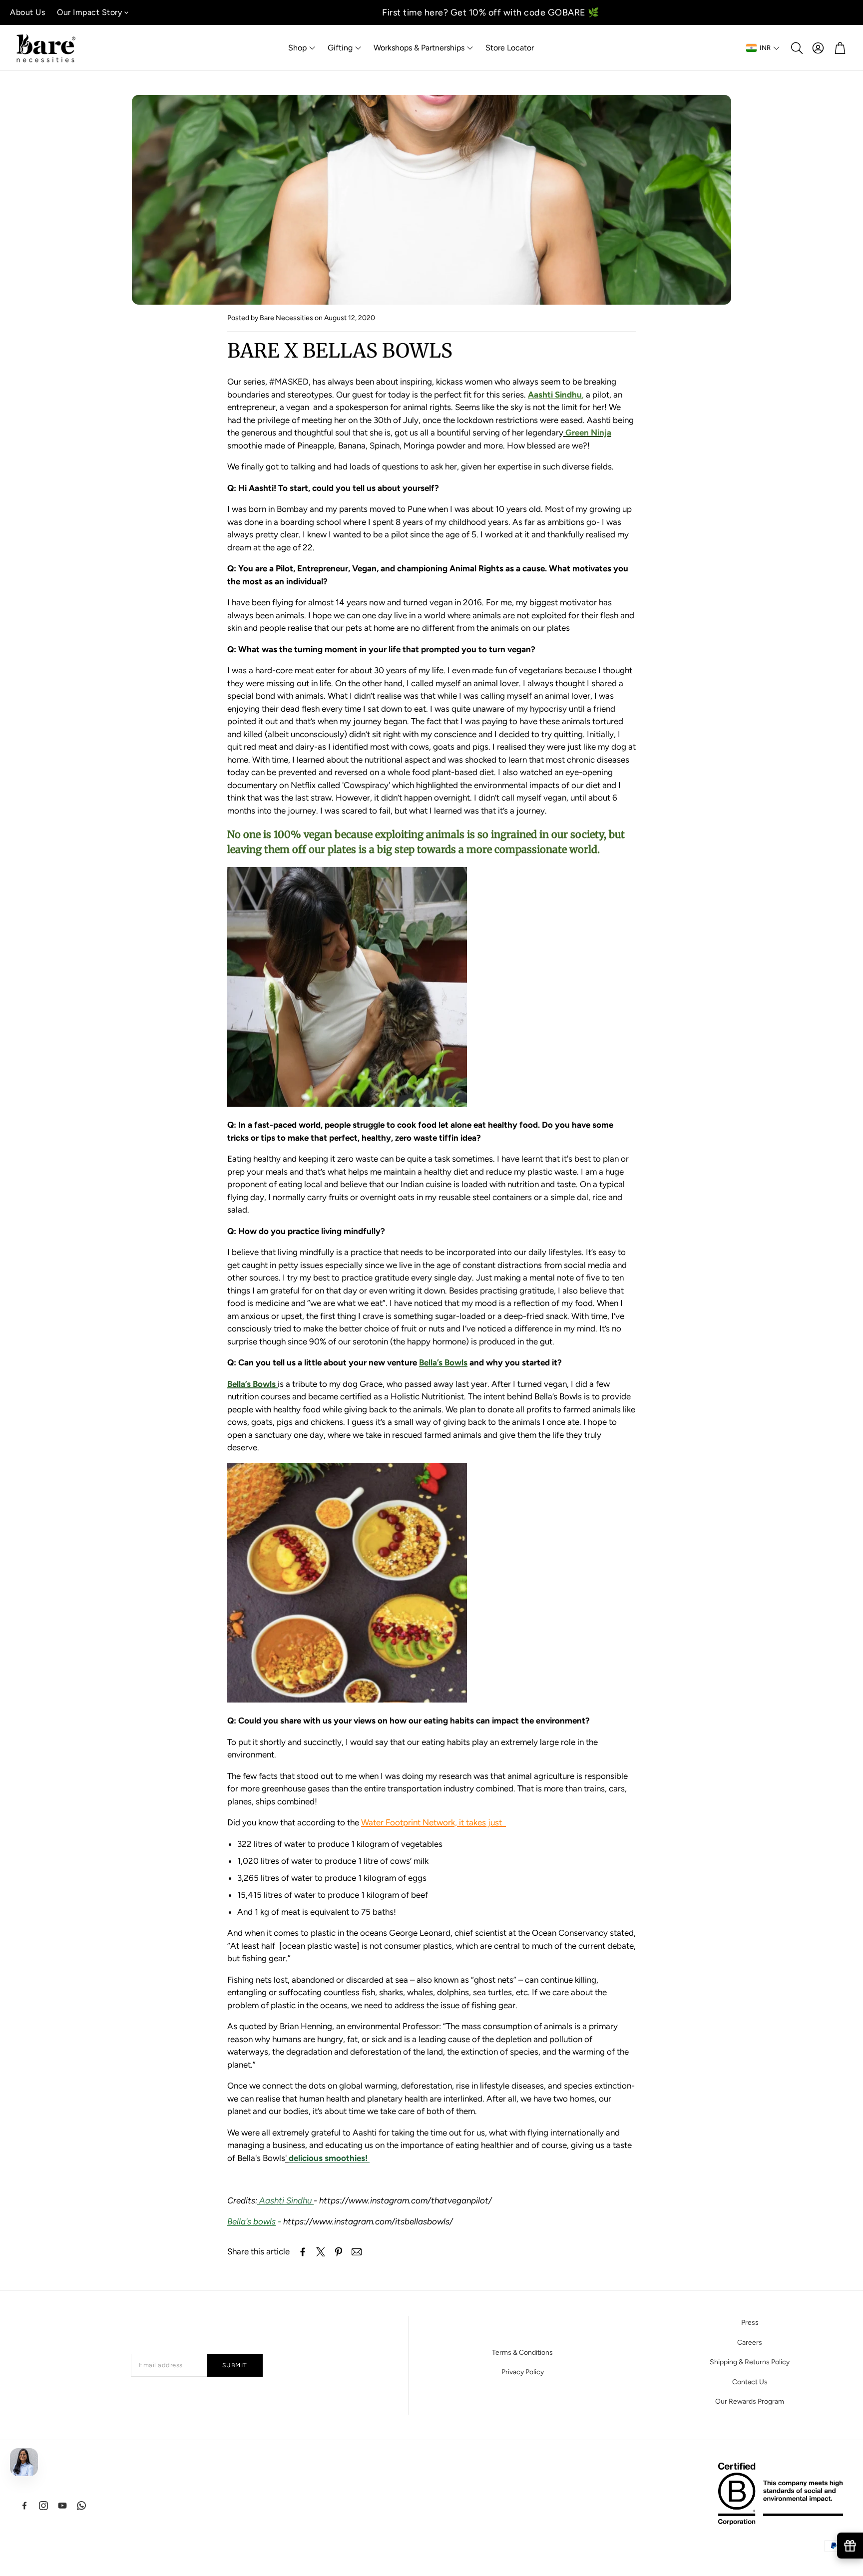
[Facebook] (24, 2506)
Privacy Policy (523, 2372)
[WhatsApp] (81, 2506)
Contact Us (750, 2382)
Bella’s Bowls (252, 1384)
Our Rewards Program (750, 2401)
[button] (796, 48)
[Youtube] (62, 2506)
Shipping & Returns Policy (750, 2362)
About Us (27, 12)
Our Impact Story (89, 12)
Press (750, 2323)
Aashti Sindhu (285, 2200)
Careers (750, 2343)
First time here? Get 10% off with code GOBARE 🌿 (491, 12)
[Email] (357, 2252)
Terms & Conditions (522, 2353)
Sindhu (555, 395)
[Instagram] (43, 2506)
